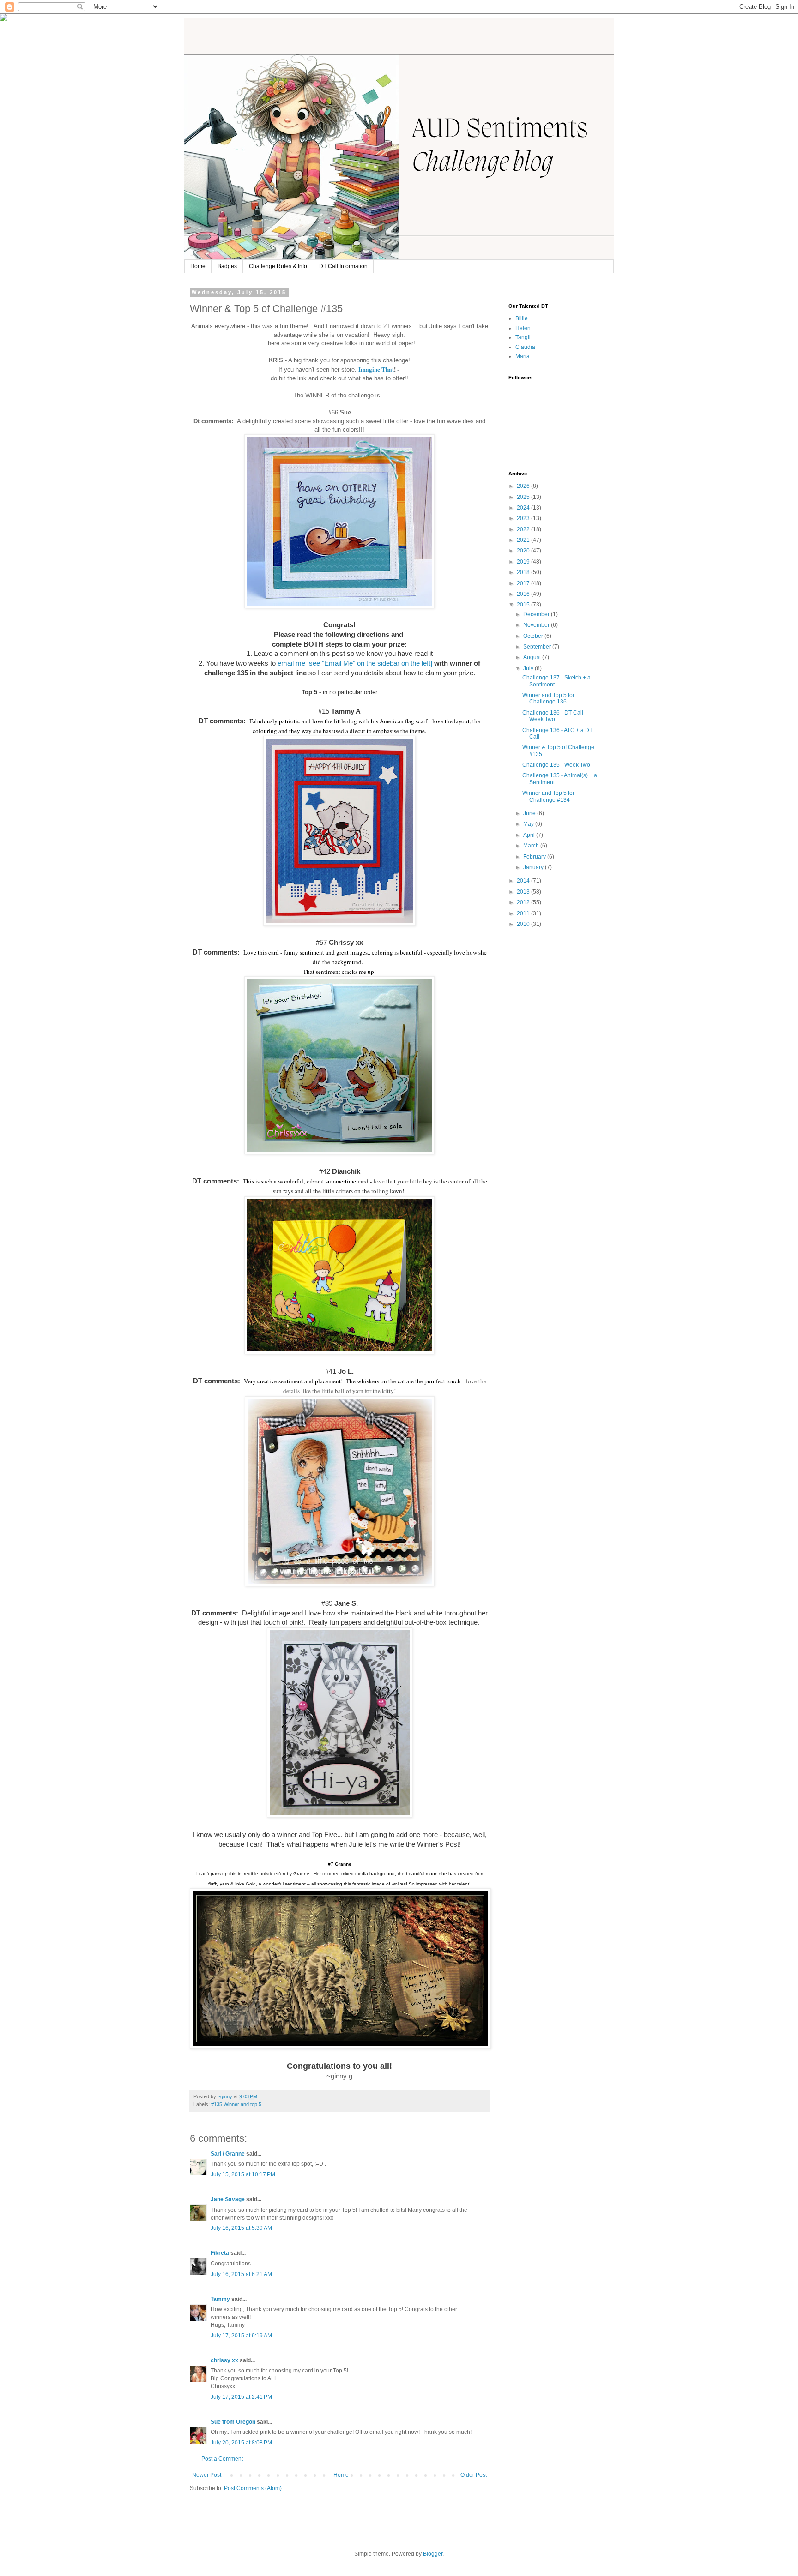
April (530, 835)
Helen (523, 328)
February (535, 857)
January (534, 867)
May (529, 824)
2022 (524, 529)
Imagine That (376, 369)
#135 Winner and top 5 (236, 2104)
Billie (522, 318)
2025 (524, 497)
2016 (524, 594)
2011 (524, 913)
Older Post (474, 2475)
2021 (524, 540)
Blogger (433, 2554)
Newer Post (207, 2475)
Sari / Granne (228, 2154)
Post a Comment (222, 2459)
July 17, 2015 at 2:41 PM (241, 2397)
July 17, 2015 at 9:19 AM (241, 2336)
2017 (524, 583)
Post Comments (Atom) (253, 2488)
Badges (227, 266)
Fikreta (220, 2253)
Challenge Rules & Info (278, 266)
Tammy (220, 2299)
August (533, 657)
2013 (524, 892)
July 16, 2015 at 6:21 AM (241, 2274)
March (532, 846)
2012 (524, 902)
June (530, 813)
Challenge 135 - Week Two (556, 765)
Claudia (525, 347)
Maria (523, 356)
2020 (524, 551)
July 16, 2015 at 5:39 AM (241, 2228)
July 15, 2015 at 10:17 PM (243, 2174)
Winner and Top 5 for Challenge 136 (548, 698)
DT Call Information (343, 266)
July (529, 668)
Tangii (523, 337)
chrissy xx (224, 2360)
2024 (524, 508)
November (537, 625)
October (534, 636)
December (537, 614)
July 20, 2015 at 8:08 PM (241, 2443)
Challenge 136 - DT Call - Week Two (554, 716)
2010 (524, 924)
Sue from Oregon (233, 2422)
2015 (524, 605)
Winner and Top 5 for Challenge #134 (548, 796)
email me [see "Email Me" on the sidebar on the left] (356, 663)
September (538, 647)
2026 (524, 486)
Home (198, 266)
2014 (524, 881)
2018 (524, 572)
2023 (524, 518)
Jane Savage (228, 2199)
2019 (524, 562)
